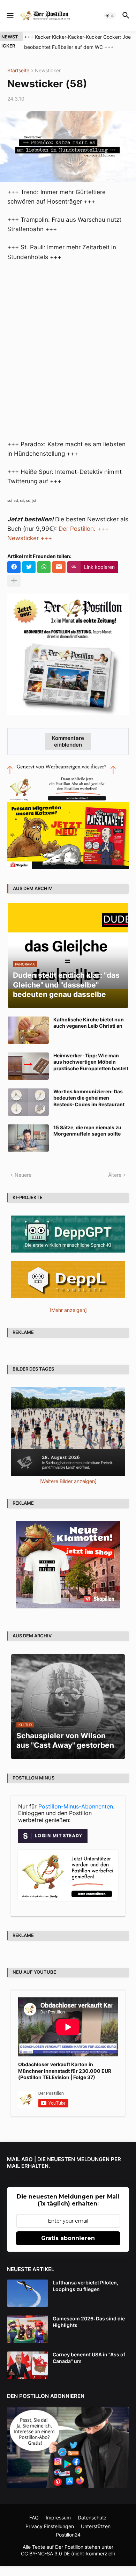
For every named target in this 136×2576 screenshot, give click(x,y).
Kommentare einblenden (68, 741)
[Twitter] (29, 567)
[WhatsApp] (44, 567)
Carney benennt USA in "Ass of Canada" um (89, 2358)
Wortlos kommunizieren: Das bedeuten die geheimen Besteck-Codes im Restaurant (89, 1098)
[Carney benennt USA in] (28, 2365)
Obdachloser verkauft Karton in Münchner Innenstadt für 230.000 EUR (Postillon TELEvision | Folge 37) (65, 2071)
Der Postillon (69, 2547)
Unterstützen (96, 2526)
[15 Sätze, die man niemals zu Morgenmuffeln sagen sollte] (28, 1138)
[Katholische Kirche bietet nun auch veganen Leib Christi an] (28, 1030)
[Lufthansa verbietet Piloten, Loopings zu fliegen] (28, 2293)
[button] (10, 16)
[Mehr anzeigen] (14, 581)
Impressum (58, 2518)
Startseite (18, 71)
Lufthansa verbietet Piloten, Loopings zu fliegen (85, 2286)
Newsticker (48, 71)
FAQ (34, 2518)
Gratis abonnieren (68, 2238)
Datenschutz (92, 2518)
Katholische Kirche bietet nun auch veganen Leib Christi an (89, 1023)
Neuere (23, 1175)
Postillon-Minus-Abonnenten (76, 1806)
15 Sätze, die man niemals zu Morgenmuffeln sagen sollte (87, 1131)
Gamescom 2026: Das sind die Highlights (89, 2322)
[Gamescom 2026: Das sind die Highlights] (28, 2329)
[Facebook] (14, 567)
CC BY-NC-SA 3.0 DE (45, 2553)
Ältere (115, 1175)
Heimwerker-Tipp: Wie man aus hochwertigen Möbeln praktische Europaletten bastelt (91, 1062)
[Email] (59, 567)
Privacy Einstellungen (50, 2526)
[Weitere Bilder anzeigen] (68, 1481)
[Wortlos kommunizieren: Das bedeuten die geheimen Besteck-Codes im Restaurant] (28, 1102)
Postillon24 (68, 2535)
